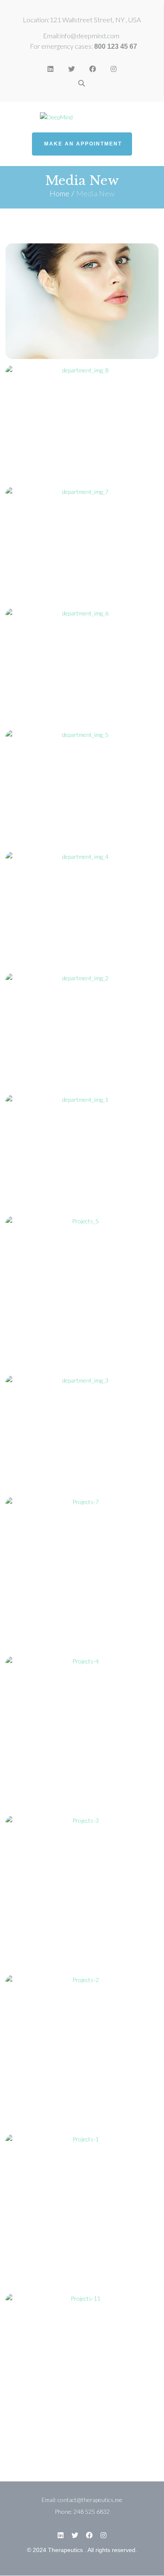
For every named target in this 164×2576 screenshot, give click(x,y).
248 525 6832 (92, 2511)
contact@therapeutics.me (90, 2500)
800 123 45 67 (116, 46)
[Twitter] (71, 69)
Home (60, 193)
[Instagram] (114, 69)
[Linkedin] (50, 69)
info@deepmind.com (90, 36)
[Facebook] (93, 69)
